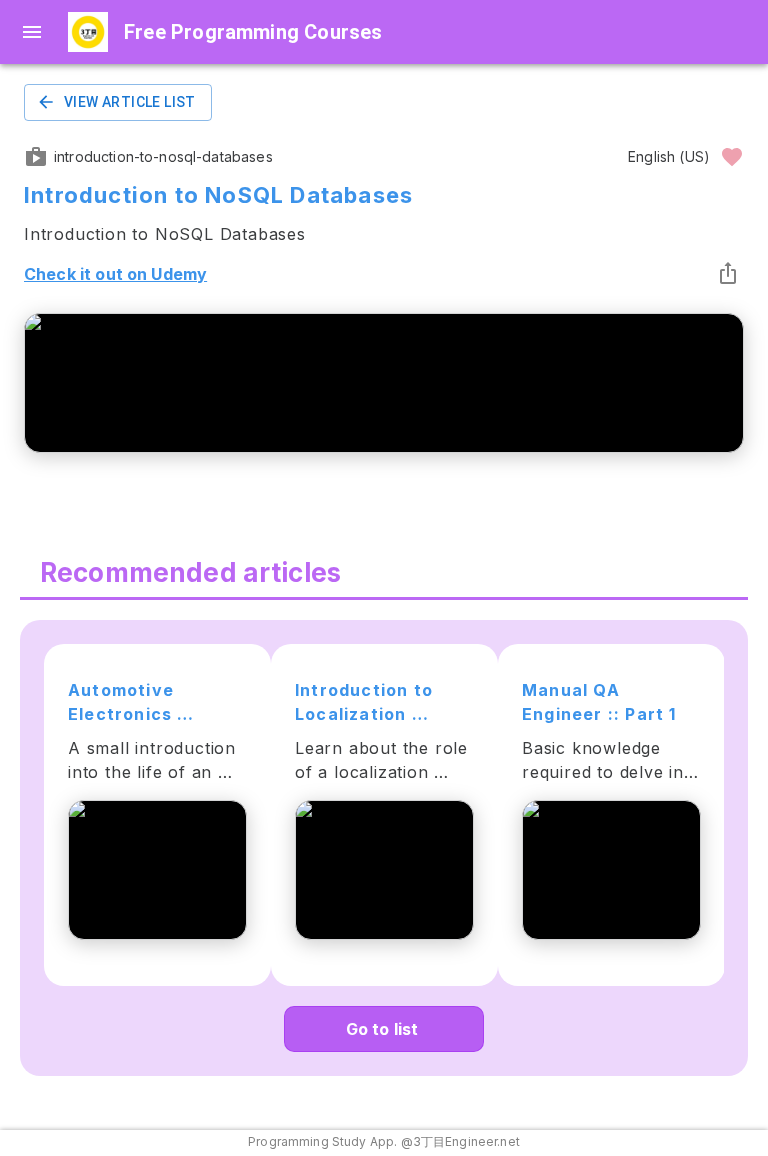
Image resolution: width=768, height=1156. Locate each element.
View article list (130, 102)
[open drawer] (32, 32)
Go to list (382, 1029)
